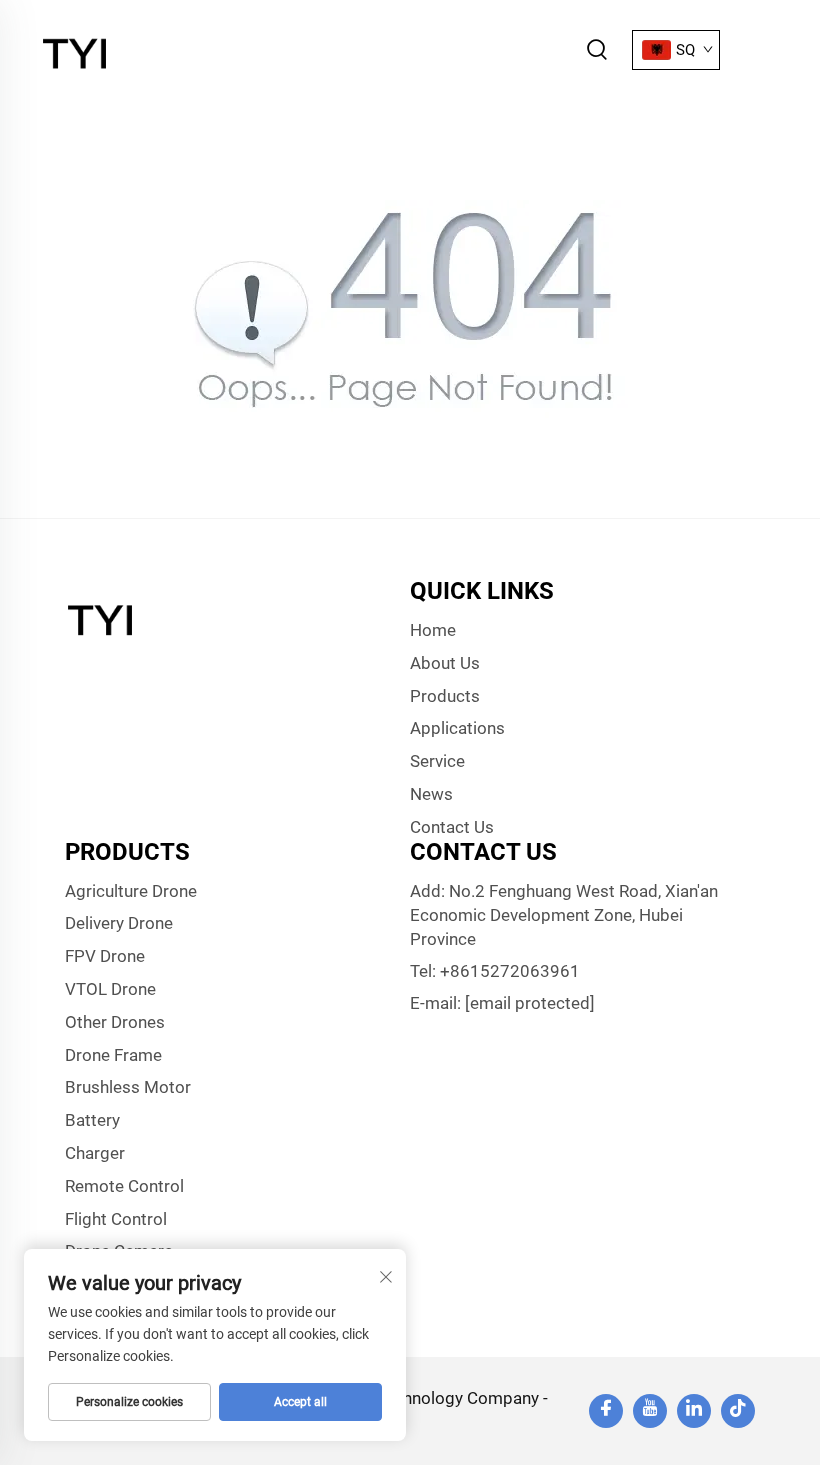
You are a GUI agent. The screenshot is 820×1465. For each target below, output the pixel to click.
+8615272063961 (510, 971)
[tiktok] (738, 1411)
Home (433, 630)
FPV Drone (105, 956)
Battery (92, 1120)
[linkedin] (694, 1411)
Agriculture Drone (131, 891)
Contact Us (452, 827)
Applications (457, 728)
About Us (445, 663)
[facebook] (606, 1411)
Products (445, 696)
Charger (95, 1153)
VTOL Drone (110, 989)
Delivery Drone (119, 923)
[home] (77, 48)
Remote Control (124, 1186)
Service (437, 761)
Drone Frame (113, 1055)
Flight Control (116, 1219)
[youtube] (650, 1411)
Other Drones (115, 1022)
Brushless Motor (128, 1087)
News (431, 794)
